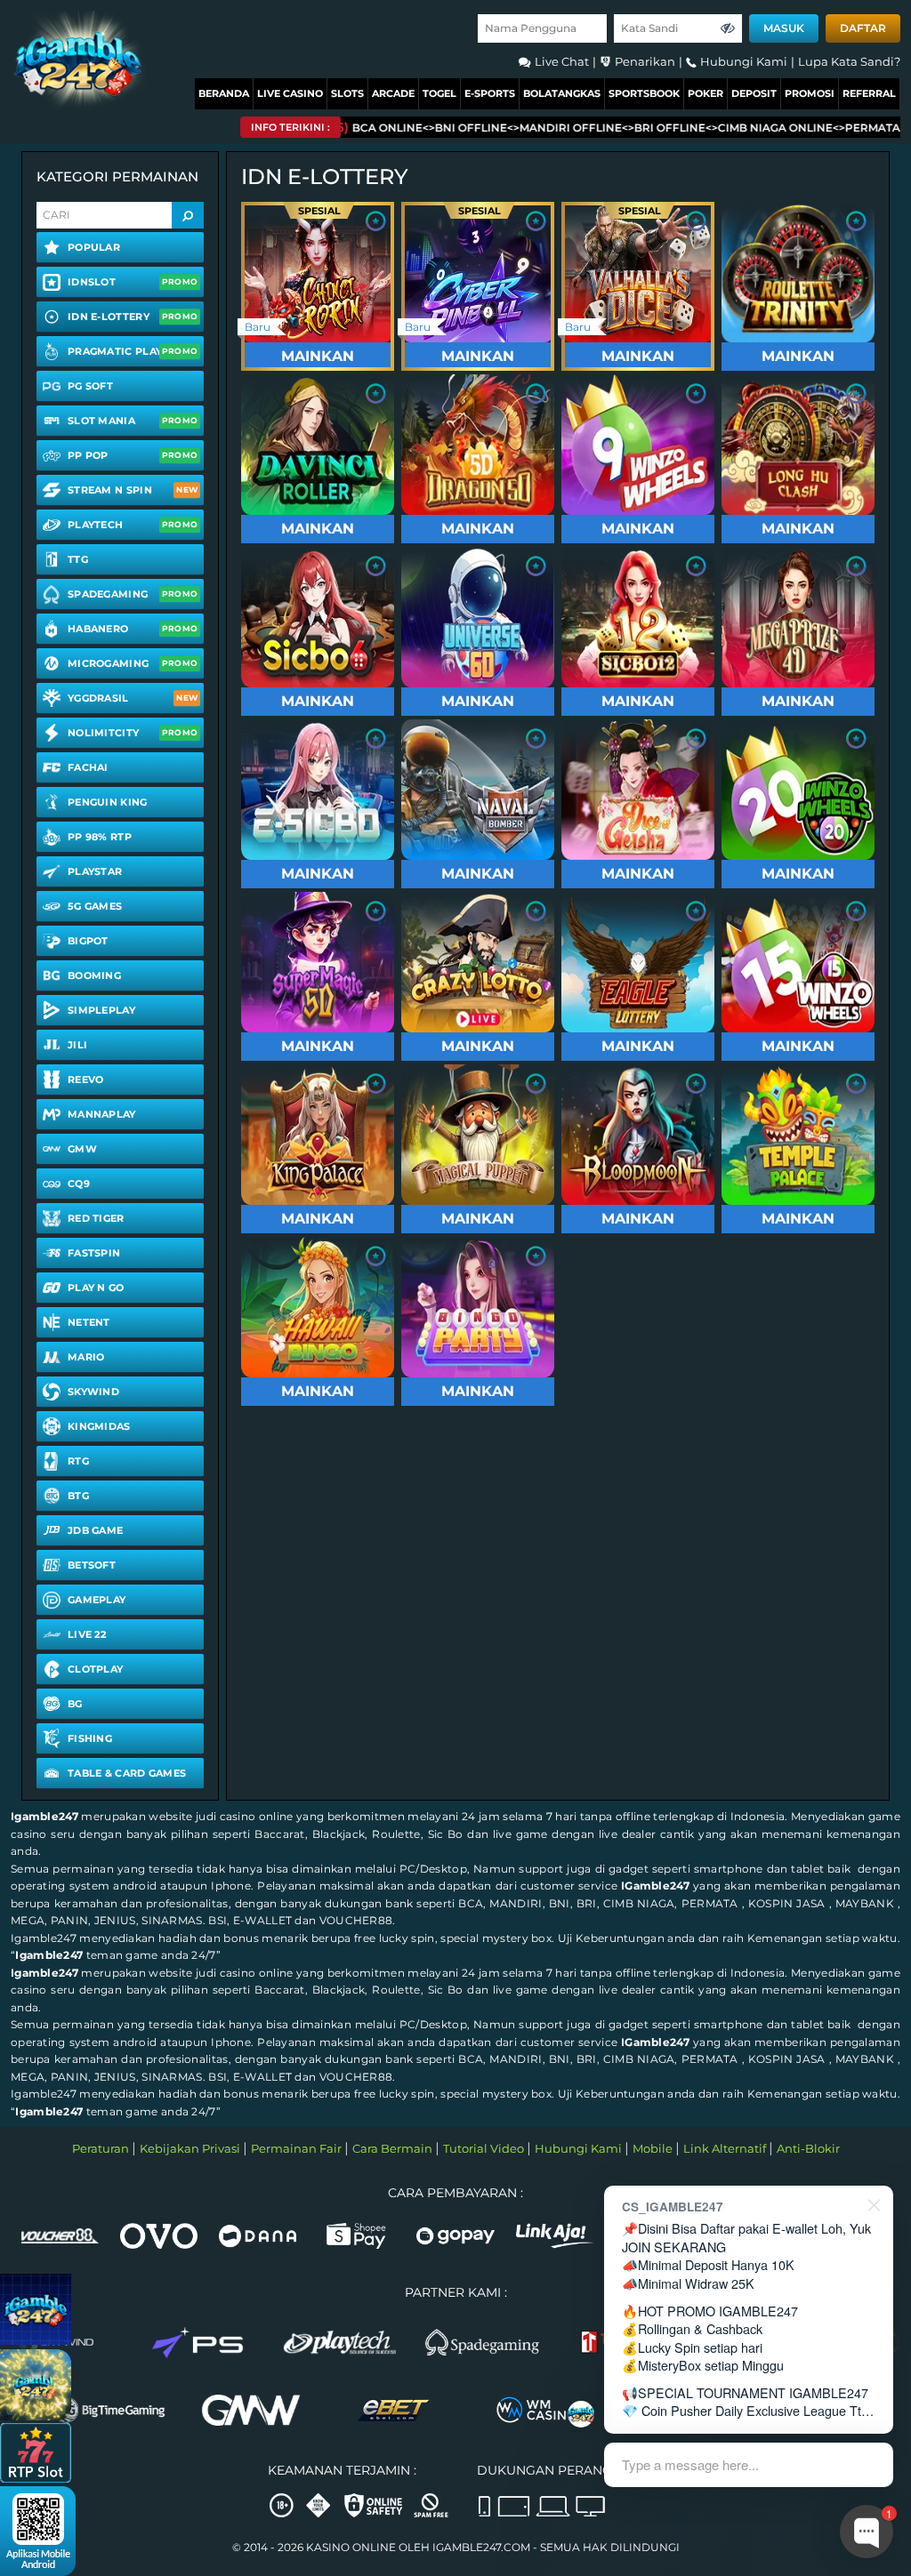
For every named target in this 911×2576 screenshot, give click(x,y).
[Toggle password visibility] (728, 28)
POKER (705, 93)
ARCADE (393, 93)
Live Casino (290, 93)
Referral (869, 93)
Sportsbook (644, 93)
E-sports (490, 93)
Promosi (810, 93)
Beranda (224, 93)
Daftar (863, 28)
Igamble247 (44, 1816)
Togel (439, 93)
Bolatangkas (562, 93)
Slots (347, 93)
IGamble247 (655, 1886)
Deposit (754, 93)
